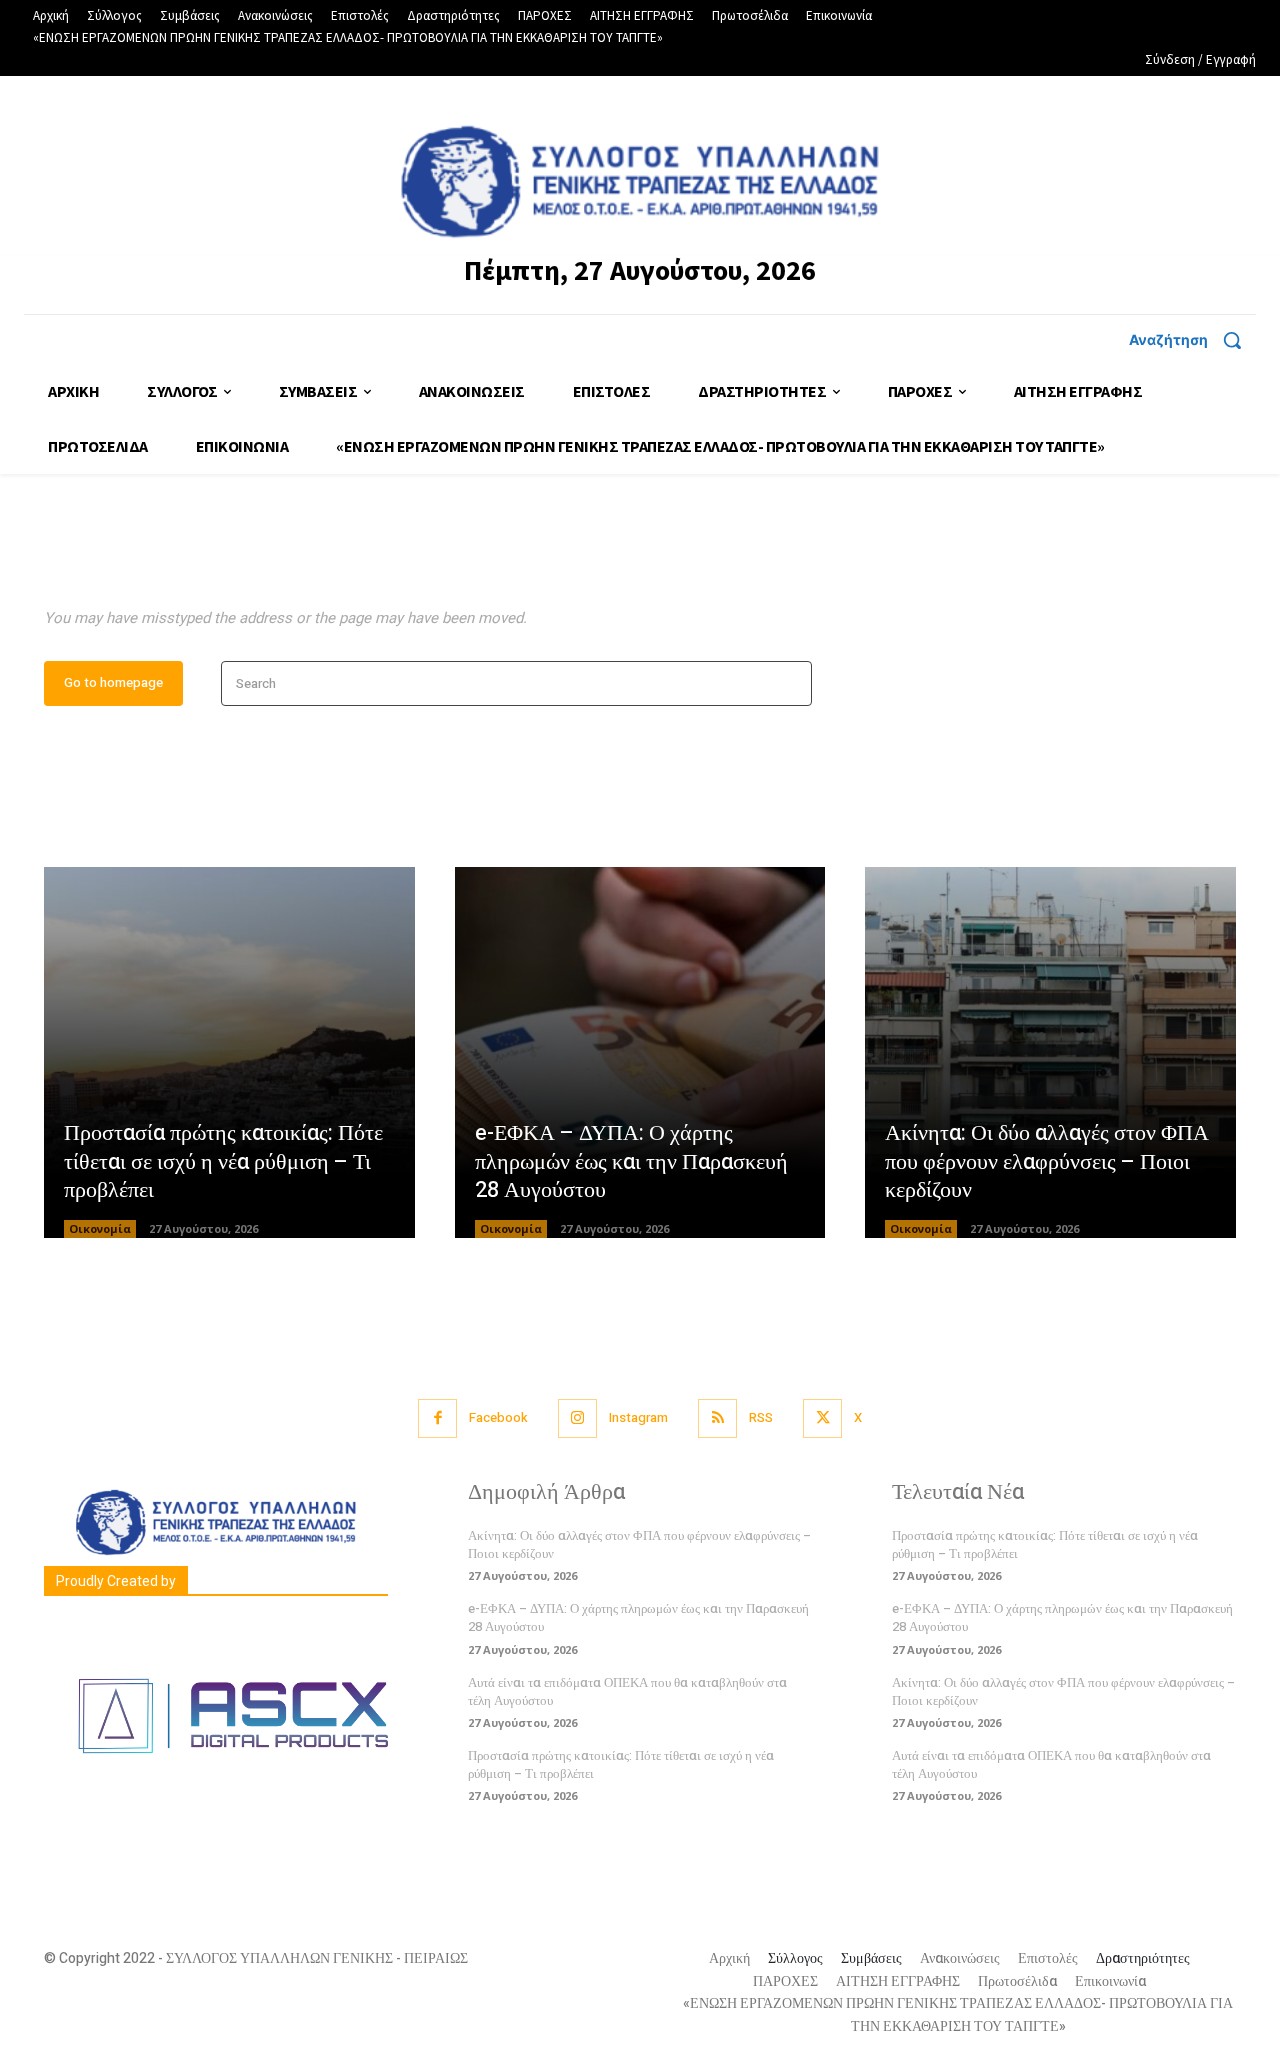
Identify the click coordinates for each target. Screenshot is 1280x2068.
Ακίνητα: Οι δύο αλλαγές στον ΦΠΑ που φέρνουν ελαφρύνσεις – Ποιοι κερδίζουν (1047, 1161)
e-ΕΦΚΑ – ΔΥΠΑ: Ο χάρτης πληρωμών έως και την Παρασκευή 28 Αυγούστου (631, 1161)
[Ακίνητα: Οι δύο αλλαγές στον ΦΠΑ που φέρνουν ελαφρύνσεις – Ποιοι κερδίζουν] (1050, 1052)
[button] (1192, 340)
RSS (761, 1417)
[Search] (790, 683)
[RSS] (717, 1418)
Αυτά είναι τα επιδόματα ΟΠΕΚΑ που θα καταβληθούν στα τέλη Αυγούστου (627, 1691)
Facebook (498, 1417)
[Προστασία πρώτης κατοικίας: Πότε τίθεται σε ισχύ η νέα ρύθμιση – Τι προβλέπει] (229, 1052)
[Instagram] (577, 1418)
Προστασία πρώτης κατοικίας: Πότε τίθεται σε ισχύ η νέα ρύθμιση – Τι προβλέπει (223, 1161)
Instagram (638, 1417)
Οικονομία (100, 1228)
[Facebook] (437, 1418)
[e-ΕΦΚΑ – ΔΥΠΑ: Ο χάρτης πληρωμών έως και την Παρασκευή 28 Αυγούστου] (640, 1052)
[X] (822, 1418)
